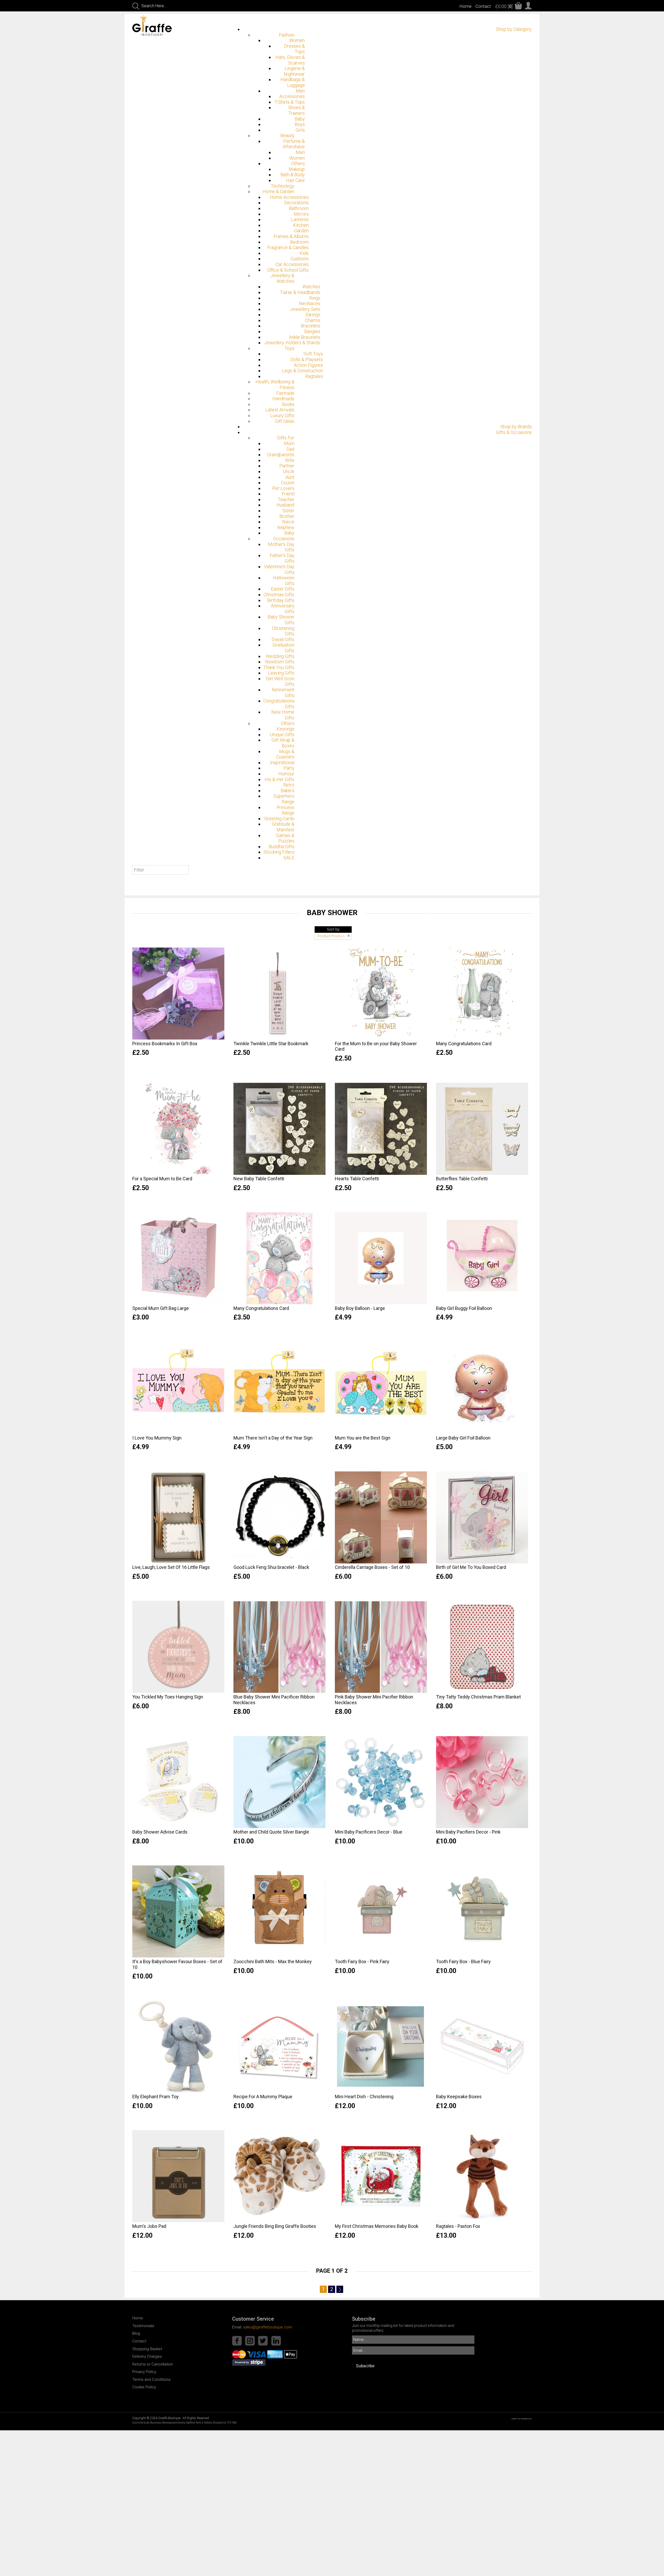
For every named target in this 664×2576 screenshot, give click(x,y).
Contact (483, 6)
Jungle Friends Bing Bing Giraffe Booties (275, 2226)
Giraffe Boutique (158, 26)
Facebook (237, 2341)
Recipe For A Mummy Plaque (263, 2097)
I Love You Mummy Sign (157, 1438)
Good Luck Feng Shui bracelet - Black (271, 1567)
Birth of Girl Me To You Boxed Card (471, 1567)
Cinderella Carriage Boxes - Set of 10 (372, 1567)
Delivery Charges (147, 2356)
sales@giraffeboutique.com (268, 2327)
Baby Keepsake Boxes (459, 2097)
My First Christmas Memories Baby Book (377, 2226)
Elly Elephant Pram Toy (155, 2097)
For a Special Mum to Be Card (162, 1179)
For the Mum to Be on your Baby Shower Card (376, 1046)
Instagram (250, 2341)
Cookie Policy (144, 2387)
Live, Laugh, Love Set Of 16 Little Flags (171, 1567)
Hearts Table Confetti (357, 1179)
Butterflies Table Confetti (462, 1179)
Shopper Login (528, 6)
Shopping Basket (147, 2349)
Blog (136, 2333)
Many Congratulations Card (464, 1044)
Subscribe (365, 2366)
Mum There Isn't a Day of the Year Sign (273, 1438)
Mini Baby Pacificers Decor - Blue (369, 1832)
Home (465, 6)
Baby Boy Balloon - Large (360, 1308)
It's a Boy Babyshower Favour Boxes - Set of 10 (177, 1964)
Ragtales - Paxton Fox (458, 2226)
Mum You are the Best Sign (363, 1438)
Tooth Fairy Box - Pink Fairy (362, 1961)
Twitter (263, 2341)
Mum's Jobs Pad (149, 2226)
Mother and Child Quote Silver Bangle (271, 1832)
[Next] (340, 2289)
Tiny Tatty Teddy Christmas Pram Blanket (478, 1697)
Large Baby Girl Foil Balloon (463, 1438)
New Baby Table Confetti (259, 1179)
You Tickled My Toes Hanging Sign (168, 1697)
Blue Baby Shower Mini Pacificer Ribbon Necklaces (274, 1700)
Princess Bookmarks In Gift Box (165, 1044)
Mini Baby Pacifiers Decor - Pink (468, 1832)
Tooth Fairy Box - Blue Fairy (463, 1961)
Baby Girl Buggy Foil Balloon (464, 1308)
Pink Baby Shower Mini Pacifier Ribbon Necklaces (374, 1700)
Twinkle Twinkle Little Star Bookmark (271, 1044)
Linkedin (276, 2341)
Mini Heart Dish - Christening (364, 2097)
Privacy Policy (144, 2372)
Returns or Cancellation (153, 2364)
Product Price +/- (331, 936)
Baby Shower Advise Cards (160, 1832)
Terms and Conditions (151, 2380)
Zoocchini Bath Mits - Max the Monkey (273, 1961)
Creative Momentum (522, 2419)
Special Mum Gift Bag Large (161, 1308)
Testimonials (143, 2326)
